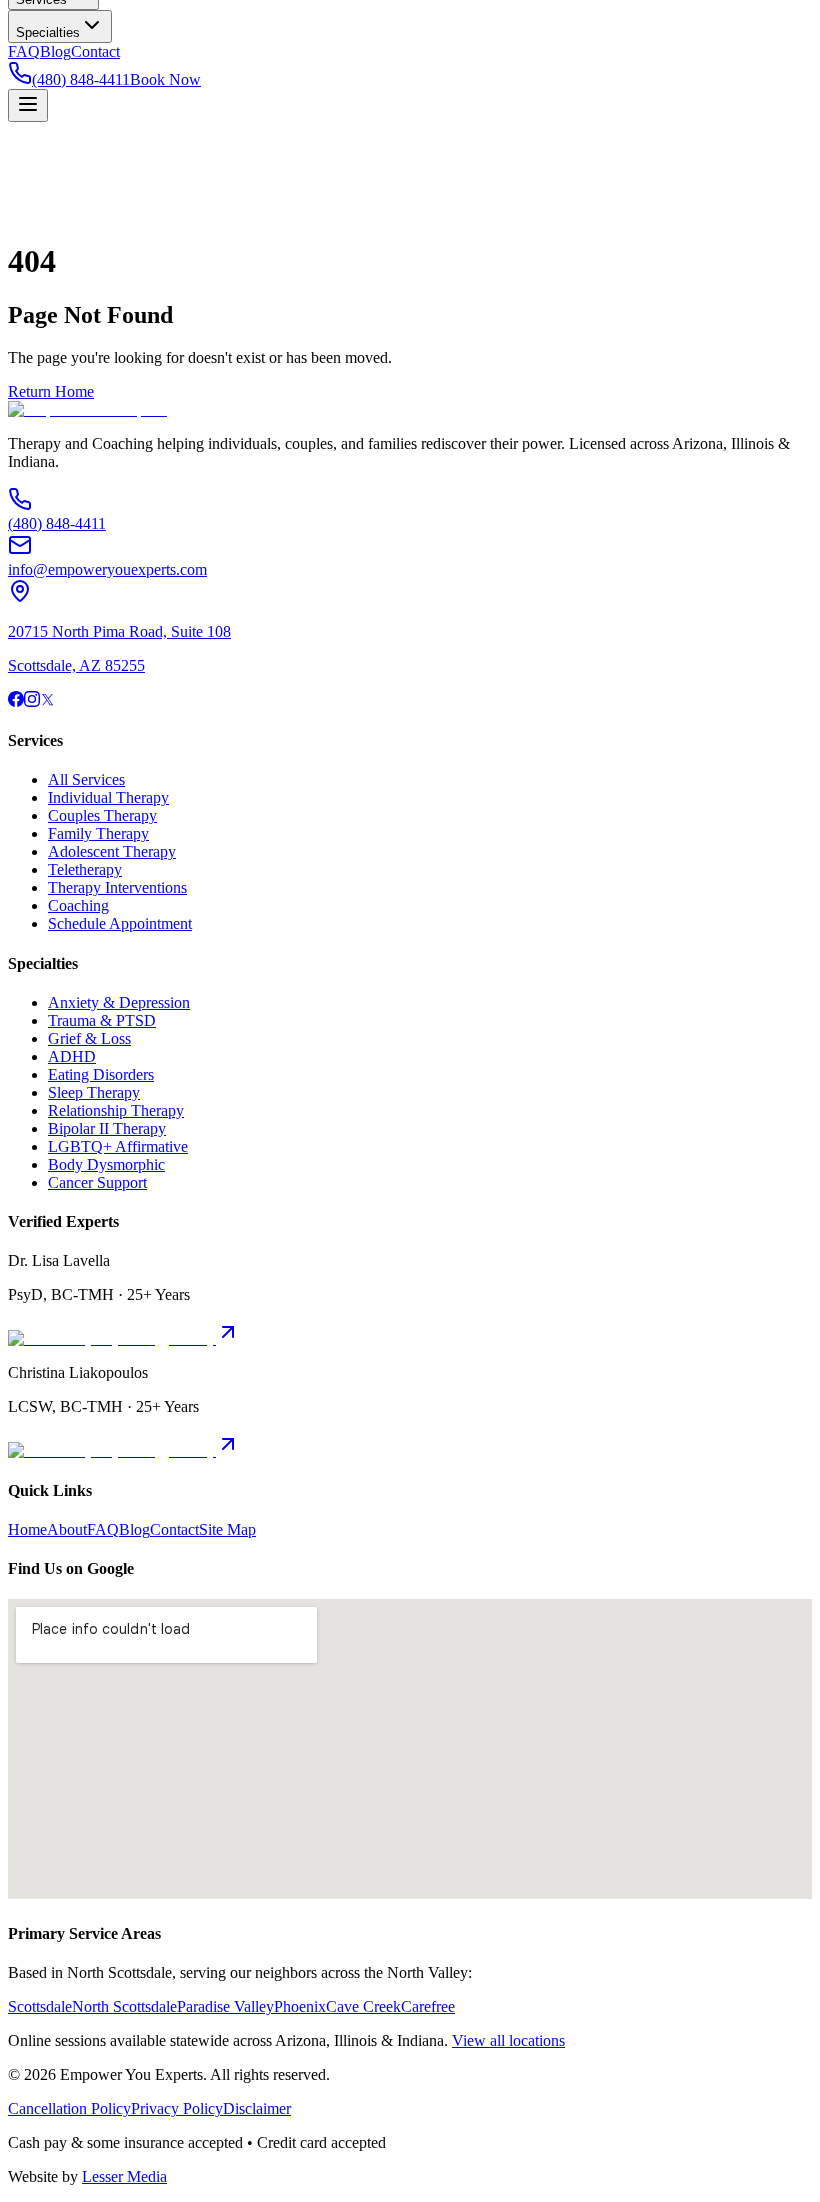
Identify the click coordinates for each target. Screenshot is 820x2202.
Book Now (165, 79)
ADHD (72, 1056)
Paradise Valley (225, 2006)
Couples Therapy (102, 815)
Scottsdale (40, 2006)
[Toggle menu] (28, 105)
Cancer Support (97, 1182)
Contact (95, 51)
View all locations (508, 2040)
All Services (86, 779)
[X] (47, 701)
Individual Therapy (108, 797)
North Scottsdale (124, 2006)
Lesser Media (124, 2176)
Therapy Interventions (117, 887)
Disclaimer (257, 2108)
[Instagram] (32, 701)
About (67, 1529)
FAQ (24, 51)
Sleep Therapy (94, 1092)
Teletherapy (85, 869)
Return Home (51, 391)
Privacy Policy (177, 2108)
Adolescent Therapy (112, 851)
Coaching (78, 905)
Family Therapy (98, 833)
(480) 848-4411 (81, 79)
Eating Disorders (101, 1074)
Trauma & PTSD (102, 1020)
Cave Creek (363, 2006)
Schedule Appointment (120, 923)
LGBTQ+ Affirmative (118, 1146)
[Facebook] (16, 701)
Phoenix (300, 2006)
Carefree (428, 2006)
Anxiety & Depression (119, 1002)
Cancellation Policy (69, 2108)
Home (27, 1529)
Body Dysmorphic (106, 1164)
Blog (55, 51)
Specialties (48, 32)
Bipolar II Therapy (107, 1128)
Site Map (227, 1529)
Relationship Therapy (116, 1110)
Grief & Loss (89, 1038)
